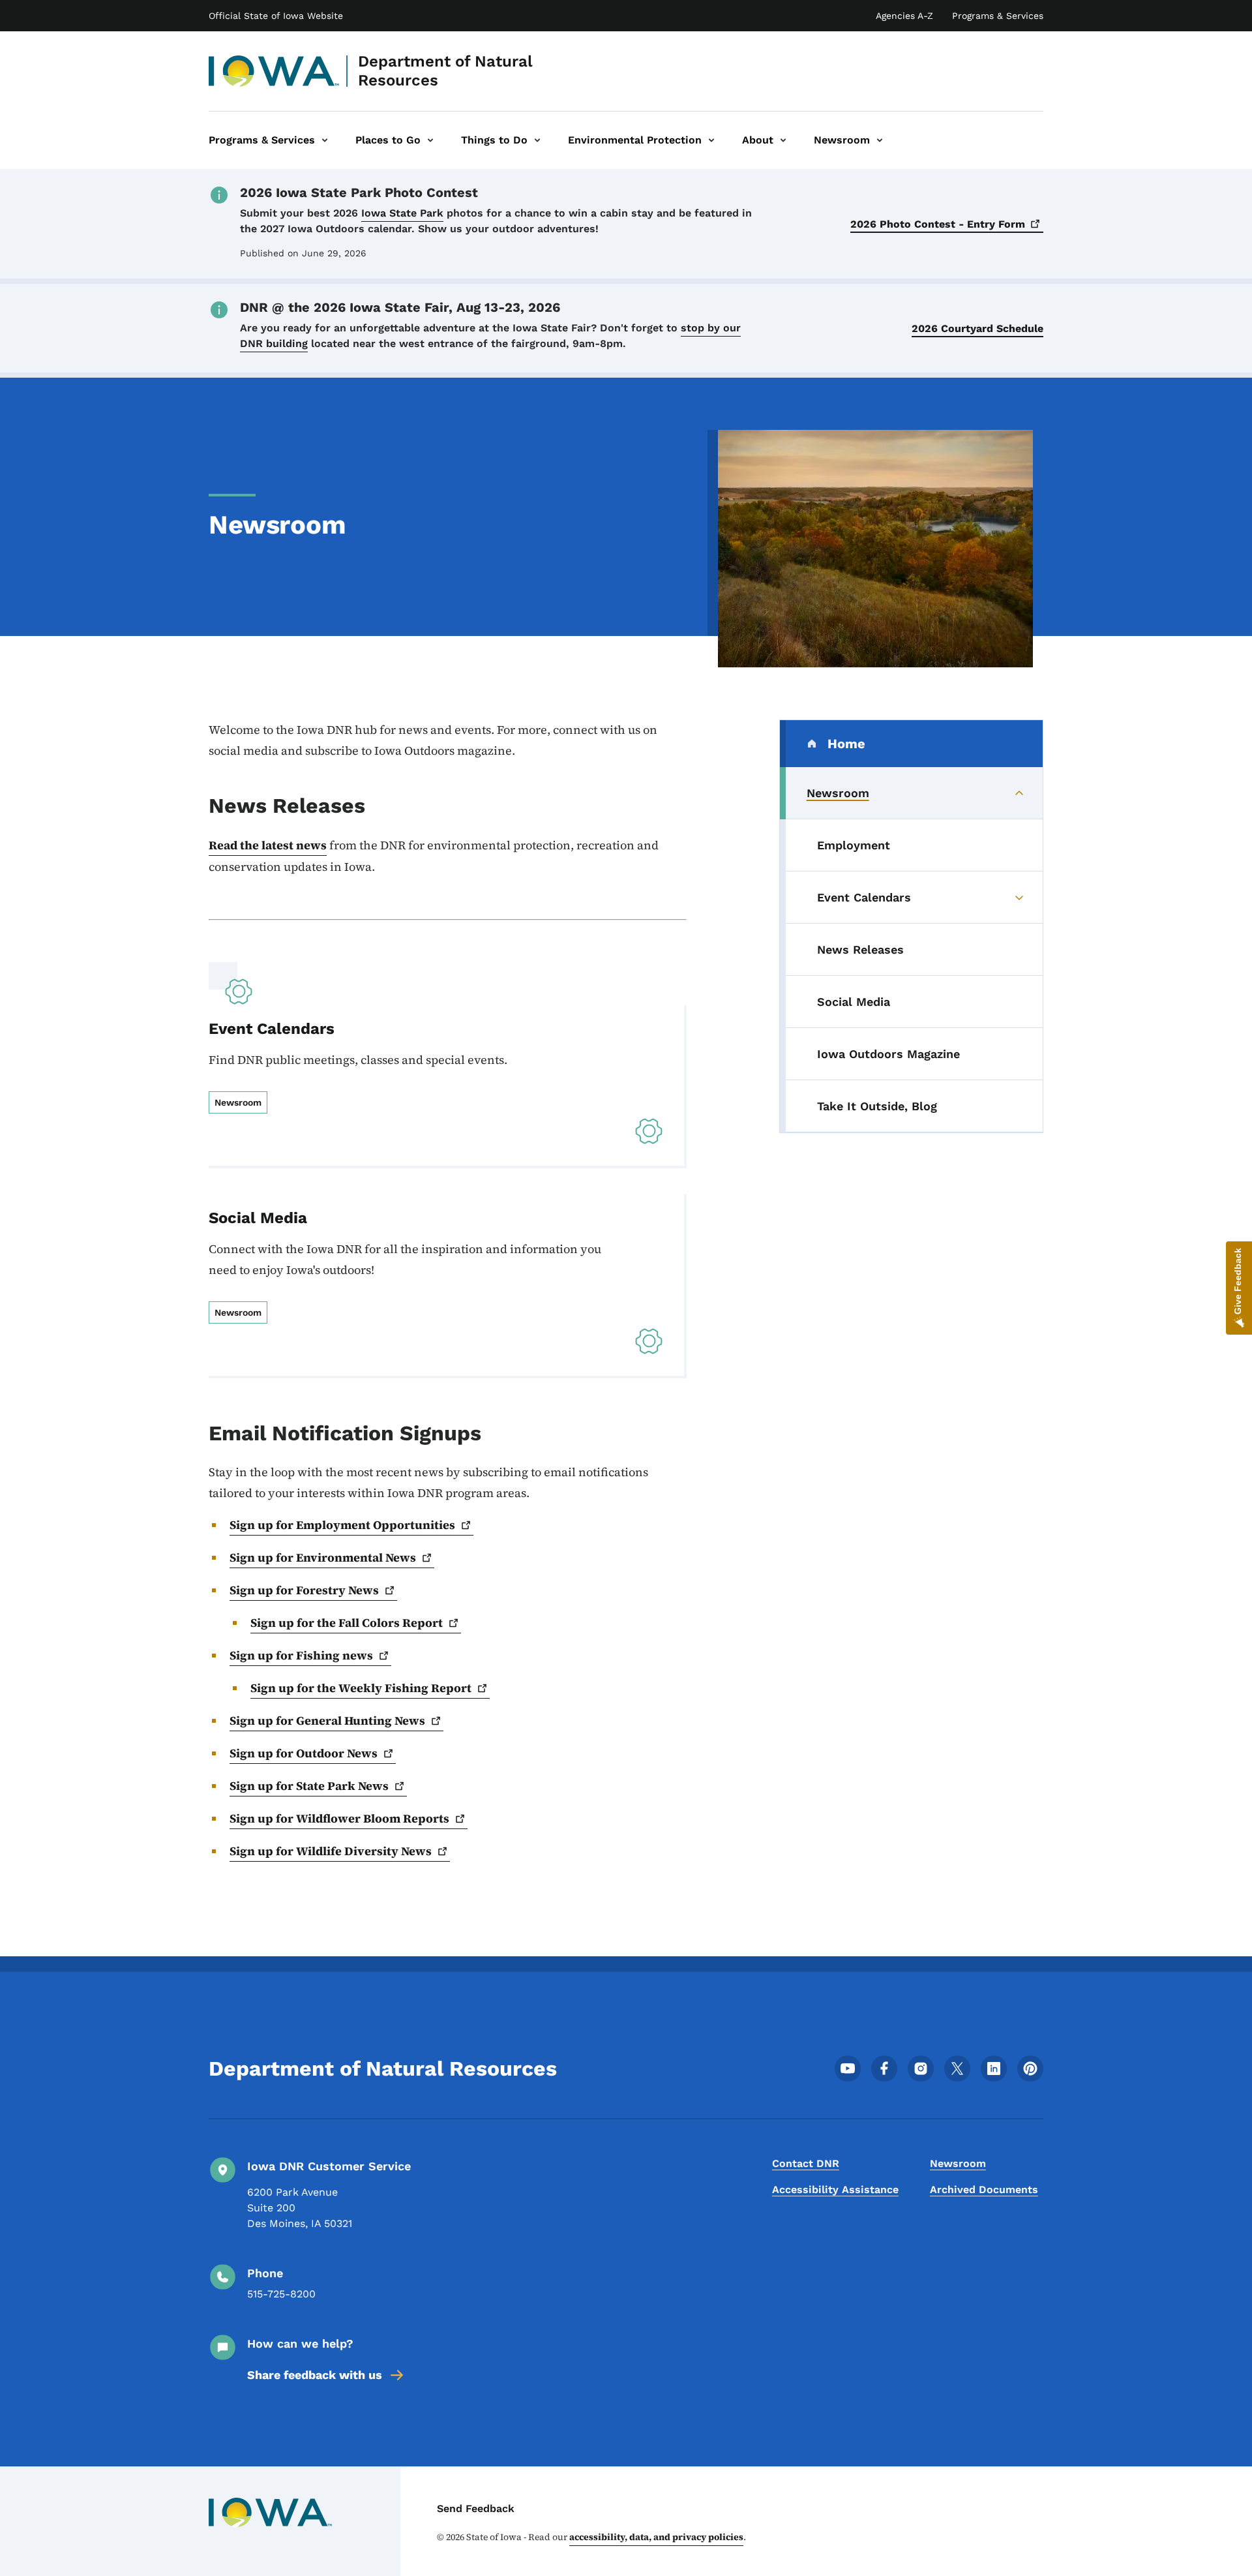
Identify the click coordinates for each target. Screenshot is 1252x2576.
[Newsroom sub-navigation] (880, 140)
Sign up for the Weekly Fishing (361, 1688)
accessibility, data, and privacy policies (656, 2537)
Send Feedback (476, 2508)
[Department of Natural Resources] (274, 71)
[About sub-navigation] (783, 140)
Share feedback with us (315, 2375)
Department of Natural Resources (445, 71)
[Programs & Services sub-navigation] (325, 140)
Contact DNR (806, 2163)
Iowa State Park (402, 213)
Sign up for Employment (342, 1525)
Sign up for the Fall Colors (347, 1623)
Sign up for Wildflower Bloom (339, 1818)
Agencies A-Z (904, 16)
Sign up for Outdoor (304, 1753)
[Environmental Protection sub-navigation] (711, 140)
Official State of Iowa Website (276, 16)
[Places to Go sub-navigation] (430, 140)
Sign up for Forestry (304, 1590)
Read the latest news (268, 845)
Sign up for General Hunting (327, 1720)
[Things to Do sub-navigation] (537, 140)
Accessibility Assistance (835, 2190)
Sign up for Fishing (301, 1655)
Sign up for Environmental (323, 1557)
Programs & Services (998, 16)
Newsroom (958, 2163)
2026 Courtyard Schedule (977, 328)
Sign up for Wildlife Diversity (331, 1851)
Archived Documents (984, 2190)
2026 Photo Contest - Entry (938, 224)
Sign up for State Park (309, 1786)
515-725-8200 (281, 2294)
